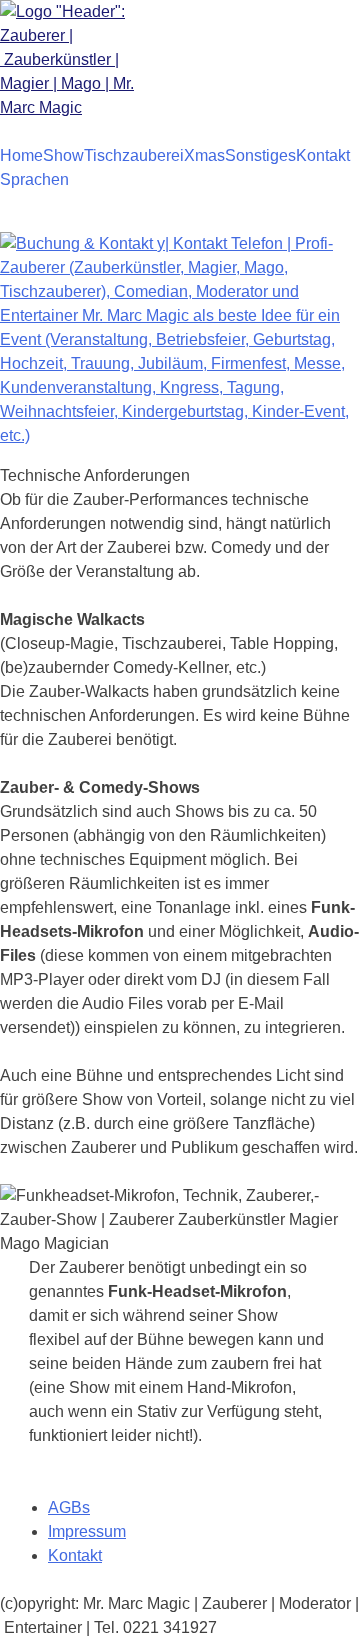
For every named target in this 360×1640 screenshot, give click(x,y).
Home (21, 155)
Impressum (87, 1531)
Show (63, 155)
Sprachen (34, 179)
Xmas (204, 155)
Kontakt (323, 155)
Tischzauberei (134, 155)
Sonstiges (260, 155)
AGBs (69, 1507)
